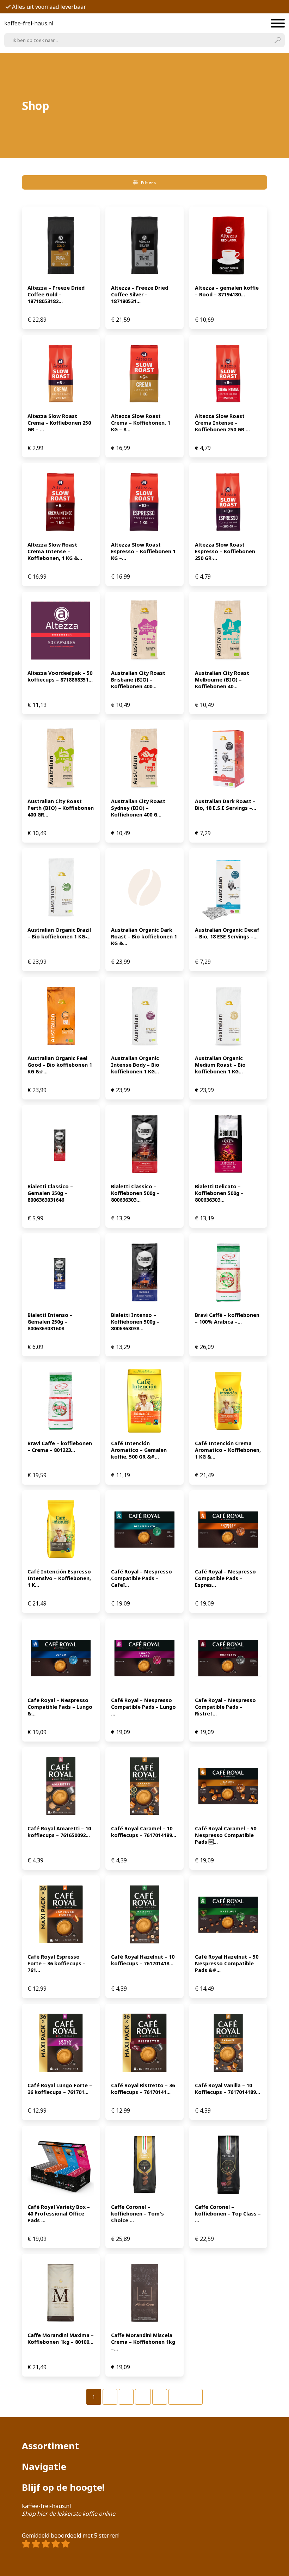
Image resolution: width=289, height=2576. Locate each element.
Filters (148, 183)
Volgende (186, 2397)
